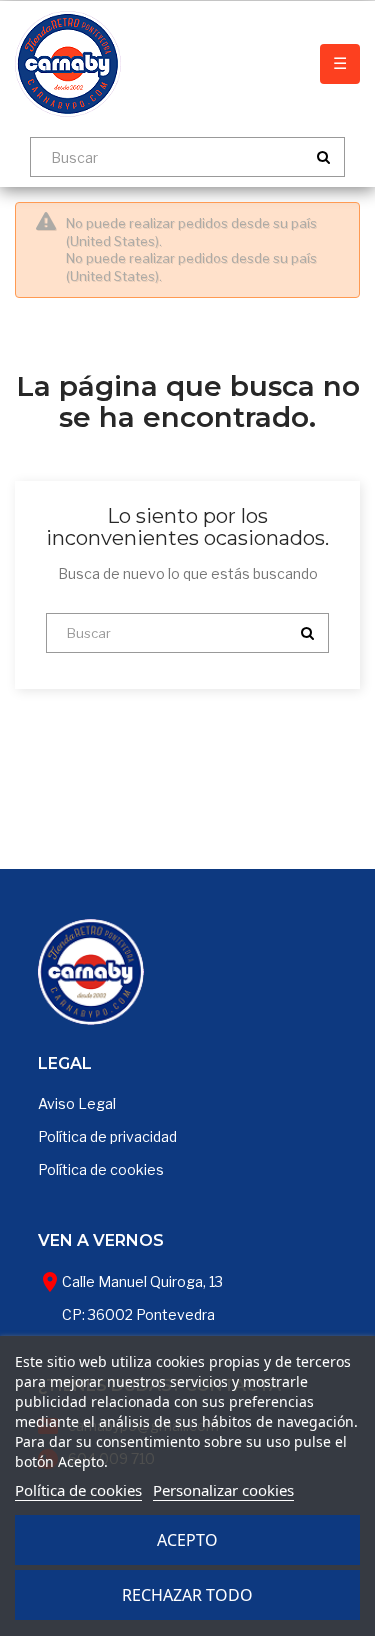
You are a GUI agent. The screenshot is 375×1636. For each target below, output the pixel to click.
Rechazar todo (187, 1595)
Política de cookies (101, 1169)
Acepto (187, 1540)
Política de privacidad (107, 1136)
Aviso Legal (77, 1103)
